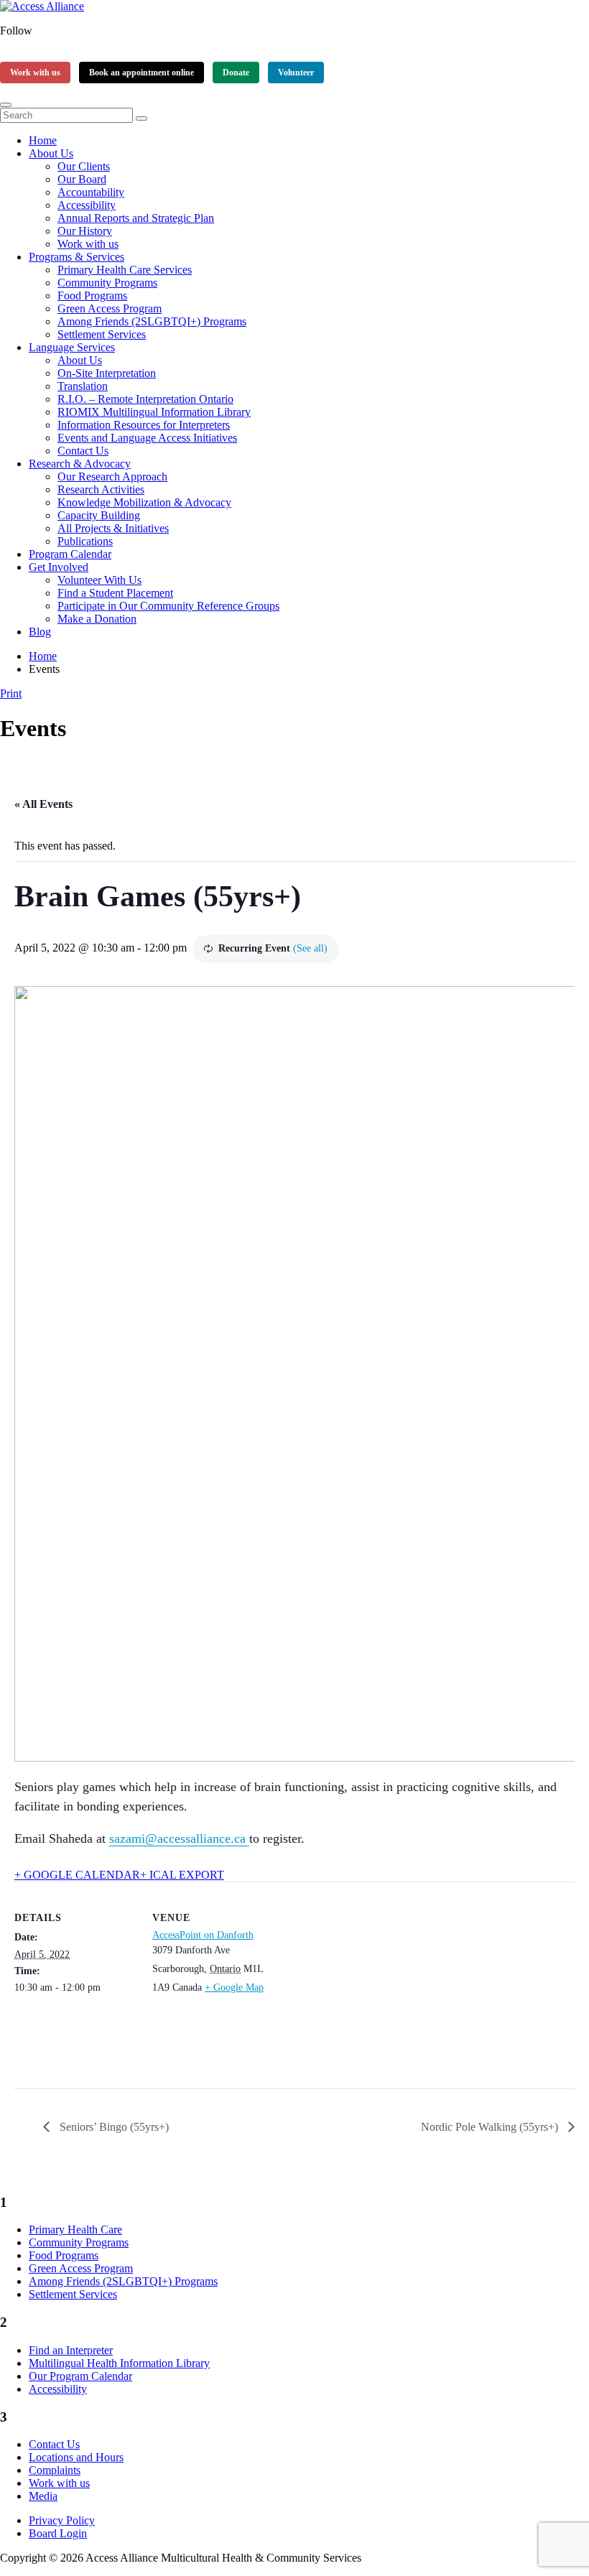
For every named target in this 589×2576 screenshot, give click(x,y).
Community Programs (107, 283)
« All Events (43, 804)
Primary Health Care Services (125, 270)
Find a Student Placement (115, 593)
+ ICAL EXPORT (182, 1875)
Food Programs (92, 296)
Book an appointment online (142, 73)
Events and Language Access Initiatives (147, 438)
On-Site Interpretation (107, 373)
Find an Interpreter (71, 2350)
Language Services (72, 347)
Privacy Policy (62, 2520)
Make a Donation (97, 619)
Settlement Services (102, 334)
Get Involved (59, 567)
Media (43, 2496)
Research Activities (101, 489)
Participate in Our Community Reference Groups (168, 606)
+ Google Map (234, 1987)
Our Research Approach (112, 476)
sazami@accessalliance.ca (179, 1838)
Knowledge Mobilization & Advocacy (144, 502)
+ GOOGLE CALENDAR (77, 1875)
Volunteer (296, 73)
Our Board (82, 179)
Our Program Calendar (80, 2376)
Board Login (58, 2533)
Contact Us (83, 451)
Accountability (91, 192)
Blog (40, 632)
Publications (85, 541)
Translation (83, 386)
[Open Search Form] (6, 105)
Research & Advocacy (80, 464)
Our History (85, 231)
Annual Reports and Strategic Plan (136, 218)
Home (43, 140)
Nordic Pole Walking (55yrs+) (491, 2127)
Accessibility (87, 205)
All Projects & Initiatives (113, 528)
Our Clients (84, 166)
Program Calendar (70, 554)
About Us (51, 153)
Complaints (55, 2470)
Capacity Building (99, 515)
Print (11, 693)
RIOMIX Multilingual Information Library (154, 412)
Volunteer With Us (99, 580)
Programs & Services (76, 257)
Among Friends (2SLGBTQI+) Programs (152, 321)
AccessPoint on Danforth (203, 1935)
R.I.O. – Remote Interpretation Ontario (145, 399)
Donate (236, 73)
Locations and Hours (76, 2457)
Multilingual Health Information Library (119, 2363)
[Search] (142, 118)
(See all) (310, 948)
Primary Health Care (75, 2229)
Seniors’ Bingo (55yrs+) (113, 2127)
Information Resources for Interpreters (144, 425)
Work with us (35, 73)
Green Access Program (110, 308)
